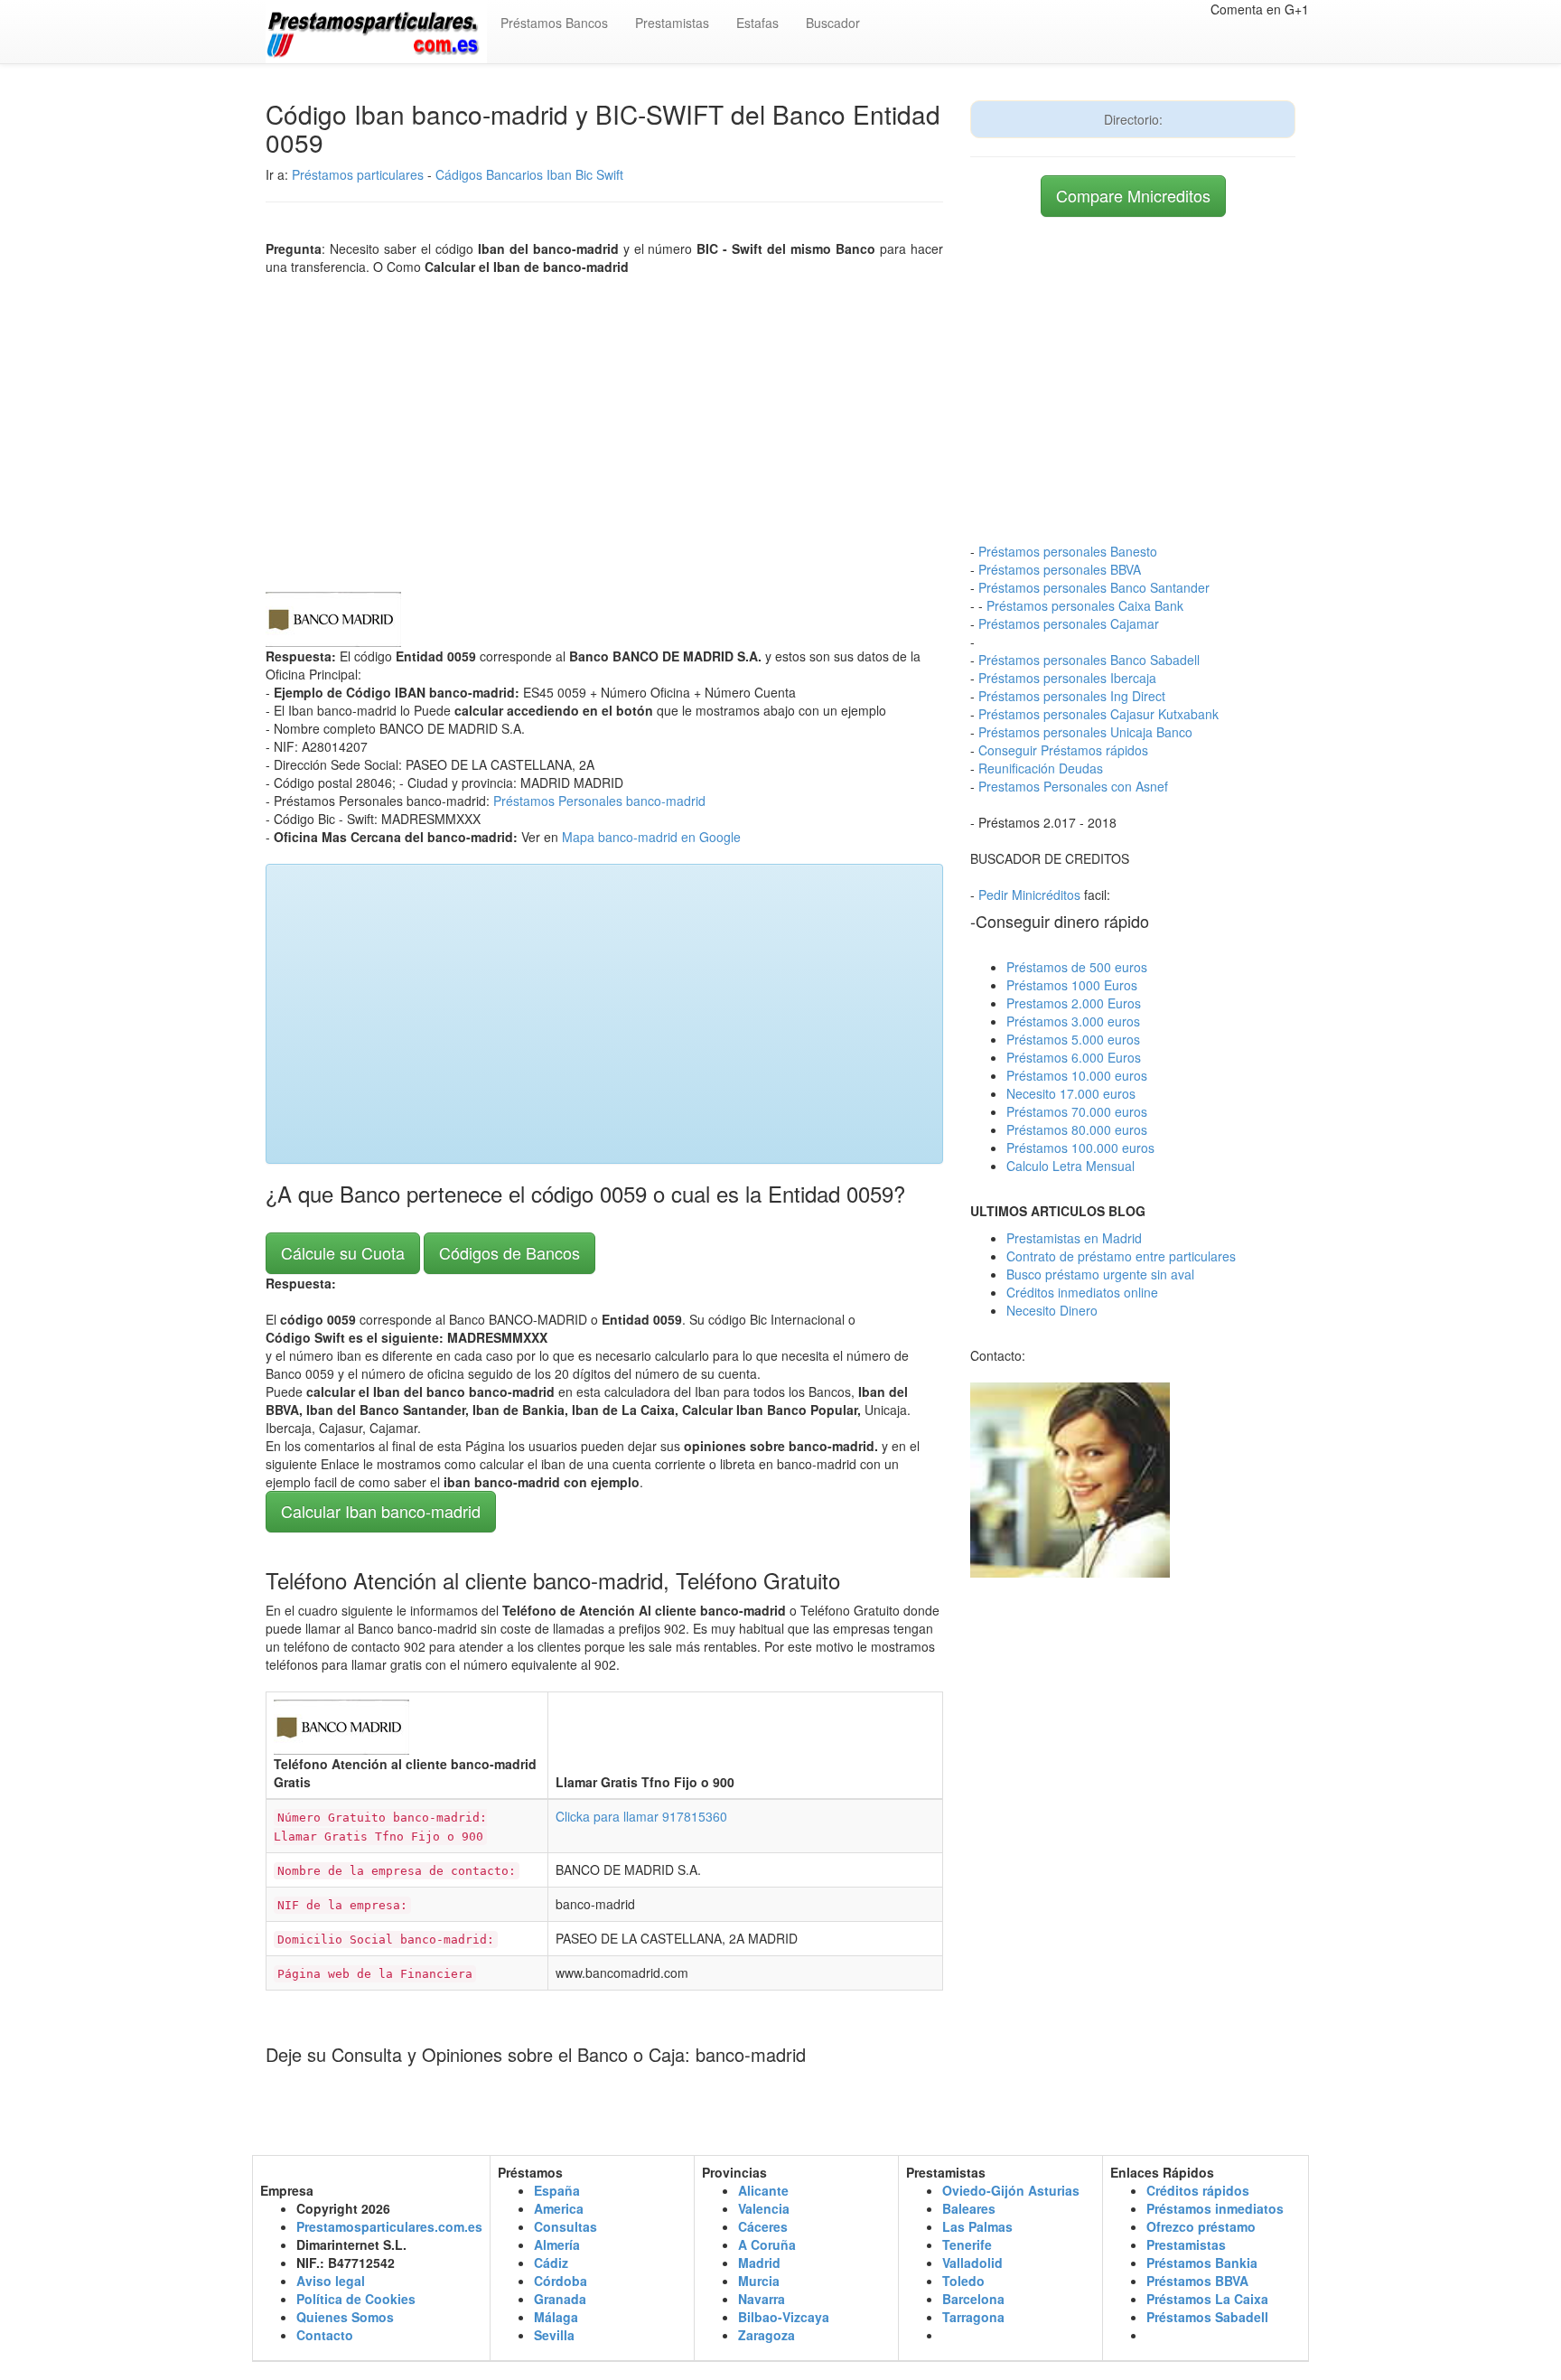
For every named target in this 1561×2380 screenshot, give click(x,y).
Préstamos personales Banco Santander (1094, 587)
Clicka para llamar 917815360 (641, 1816)
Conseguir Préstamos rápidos (1063, 750)
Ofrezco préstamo (1201, 2226)
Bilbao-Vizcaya (784, 2317)
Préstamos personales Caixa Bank (1085, 605)
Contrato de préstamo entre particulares (1121, 1256)
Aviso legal (331, 2281)
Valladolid (972, 2263)
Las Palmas (977, 2226)
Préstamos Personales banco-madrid (599, 801)
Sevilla (554, 2335)
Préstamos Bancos (554, 23)
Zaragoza (766, 2335)
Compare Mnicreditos (1133, 195)
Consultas (566, 2226)
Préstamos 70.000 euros (1077, 1111)
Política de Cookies (356, 2299)
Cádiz (551, 2263)
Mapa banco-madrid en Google (651, 837)
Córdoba (561, 2281)
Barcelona (973, 2299)
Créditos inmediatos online (1082, 1292)
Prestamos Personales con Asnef (1073, 786)
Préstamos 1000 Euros (1072, 985)
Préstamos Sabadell (1207, 2317)
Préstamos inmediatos (1215, 2208)
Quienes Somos (345, 2317)
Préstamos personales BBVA (1060, 569)
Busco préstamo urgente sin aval (1100, 1274)
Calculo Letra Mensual (1070, 1166)
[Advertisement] (604, 429)
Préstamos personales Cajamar (1069, 623)
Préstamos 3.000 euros (1073, 1021)
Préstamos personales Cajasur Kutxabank (1098, 714)
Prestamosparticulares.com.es (389, 2226)
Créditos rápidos (1198, 2190)
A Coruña (767, 2244)
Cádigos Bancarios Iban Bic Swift (529, 174)
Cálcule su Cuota (343, 1252)
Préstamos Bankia (1202, 2263)
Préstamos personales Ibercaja (1067, 678)
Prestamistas (672, 23)
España (557, 2190)
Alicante (763, 2190)
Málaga (556, 2317)
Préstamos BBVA (1197, 2281)
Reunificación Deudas (1041, 768)
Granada (560, 2299)
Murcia (759, 2281)
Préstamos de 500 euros (1077, 967)
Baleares (969, 2208)
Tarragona (973, 2317)
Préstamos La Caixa (1207, 2299)
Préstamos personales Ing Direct (1072, 696)
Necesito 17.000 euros (1071, 1093)
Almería (557, 2244)
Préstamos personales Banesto (1068, 551)
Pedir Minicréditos (1029, 895)
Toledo (963, 2281)
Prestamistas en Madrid (1074, 1238)
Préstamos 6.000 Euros (1074, 1057)
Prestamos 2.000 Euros (1074, 1003)
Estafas (757, 23)
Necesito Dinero (1052, 1310)
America (559, 2208)
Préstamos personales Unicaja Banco (1085, 732)
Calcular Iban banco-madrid (381, 1511)
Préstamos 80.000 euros (1077, 1129)
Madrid (759, 2263)
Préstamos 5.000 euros (1073, 1039)
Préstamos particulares (358, 174)
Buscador (833, 23)
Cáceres (763, 2226)
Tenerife (967, 2244)
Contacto (325, 2335)
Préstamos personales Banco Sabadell (1089, 660)
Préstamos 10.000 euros (1077, 1075)
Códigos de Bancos (509, 1252)
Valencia (764, 2208)
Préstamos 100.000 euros (1080, 1148)
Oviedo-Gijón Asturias (1011, 2190)
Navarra (762, 2299)
